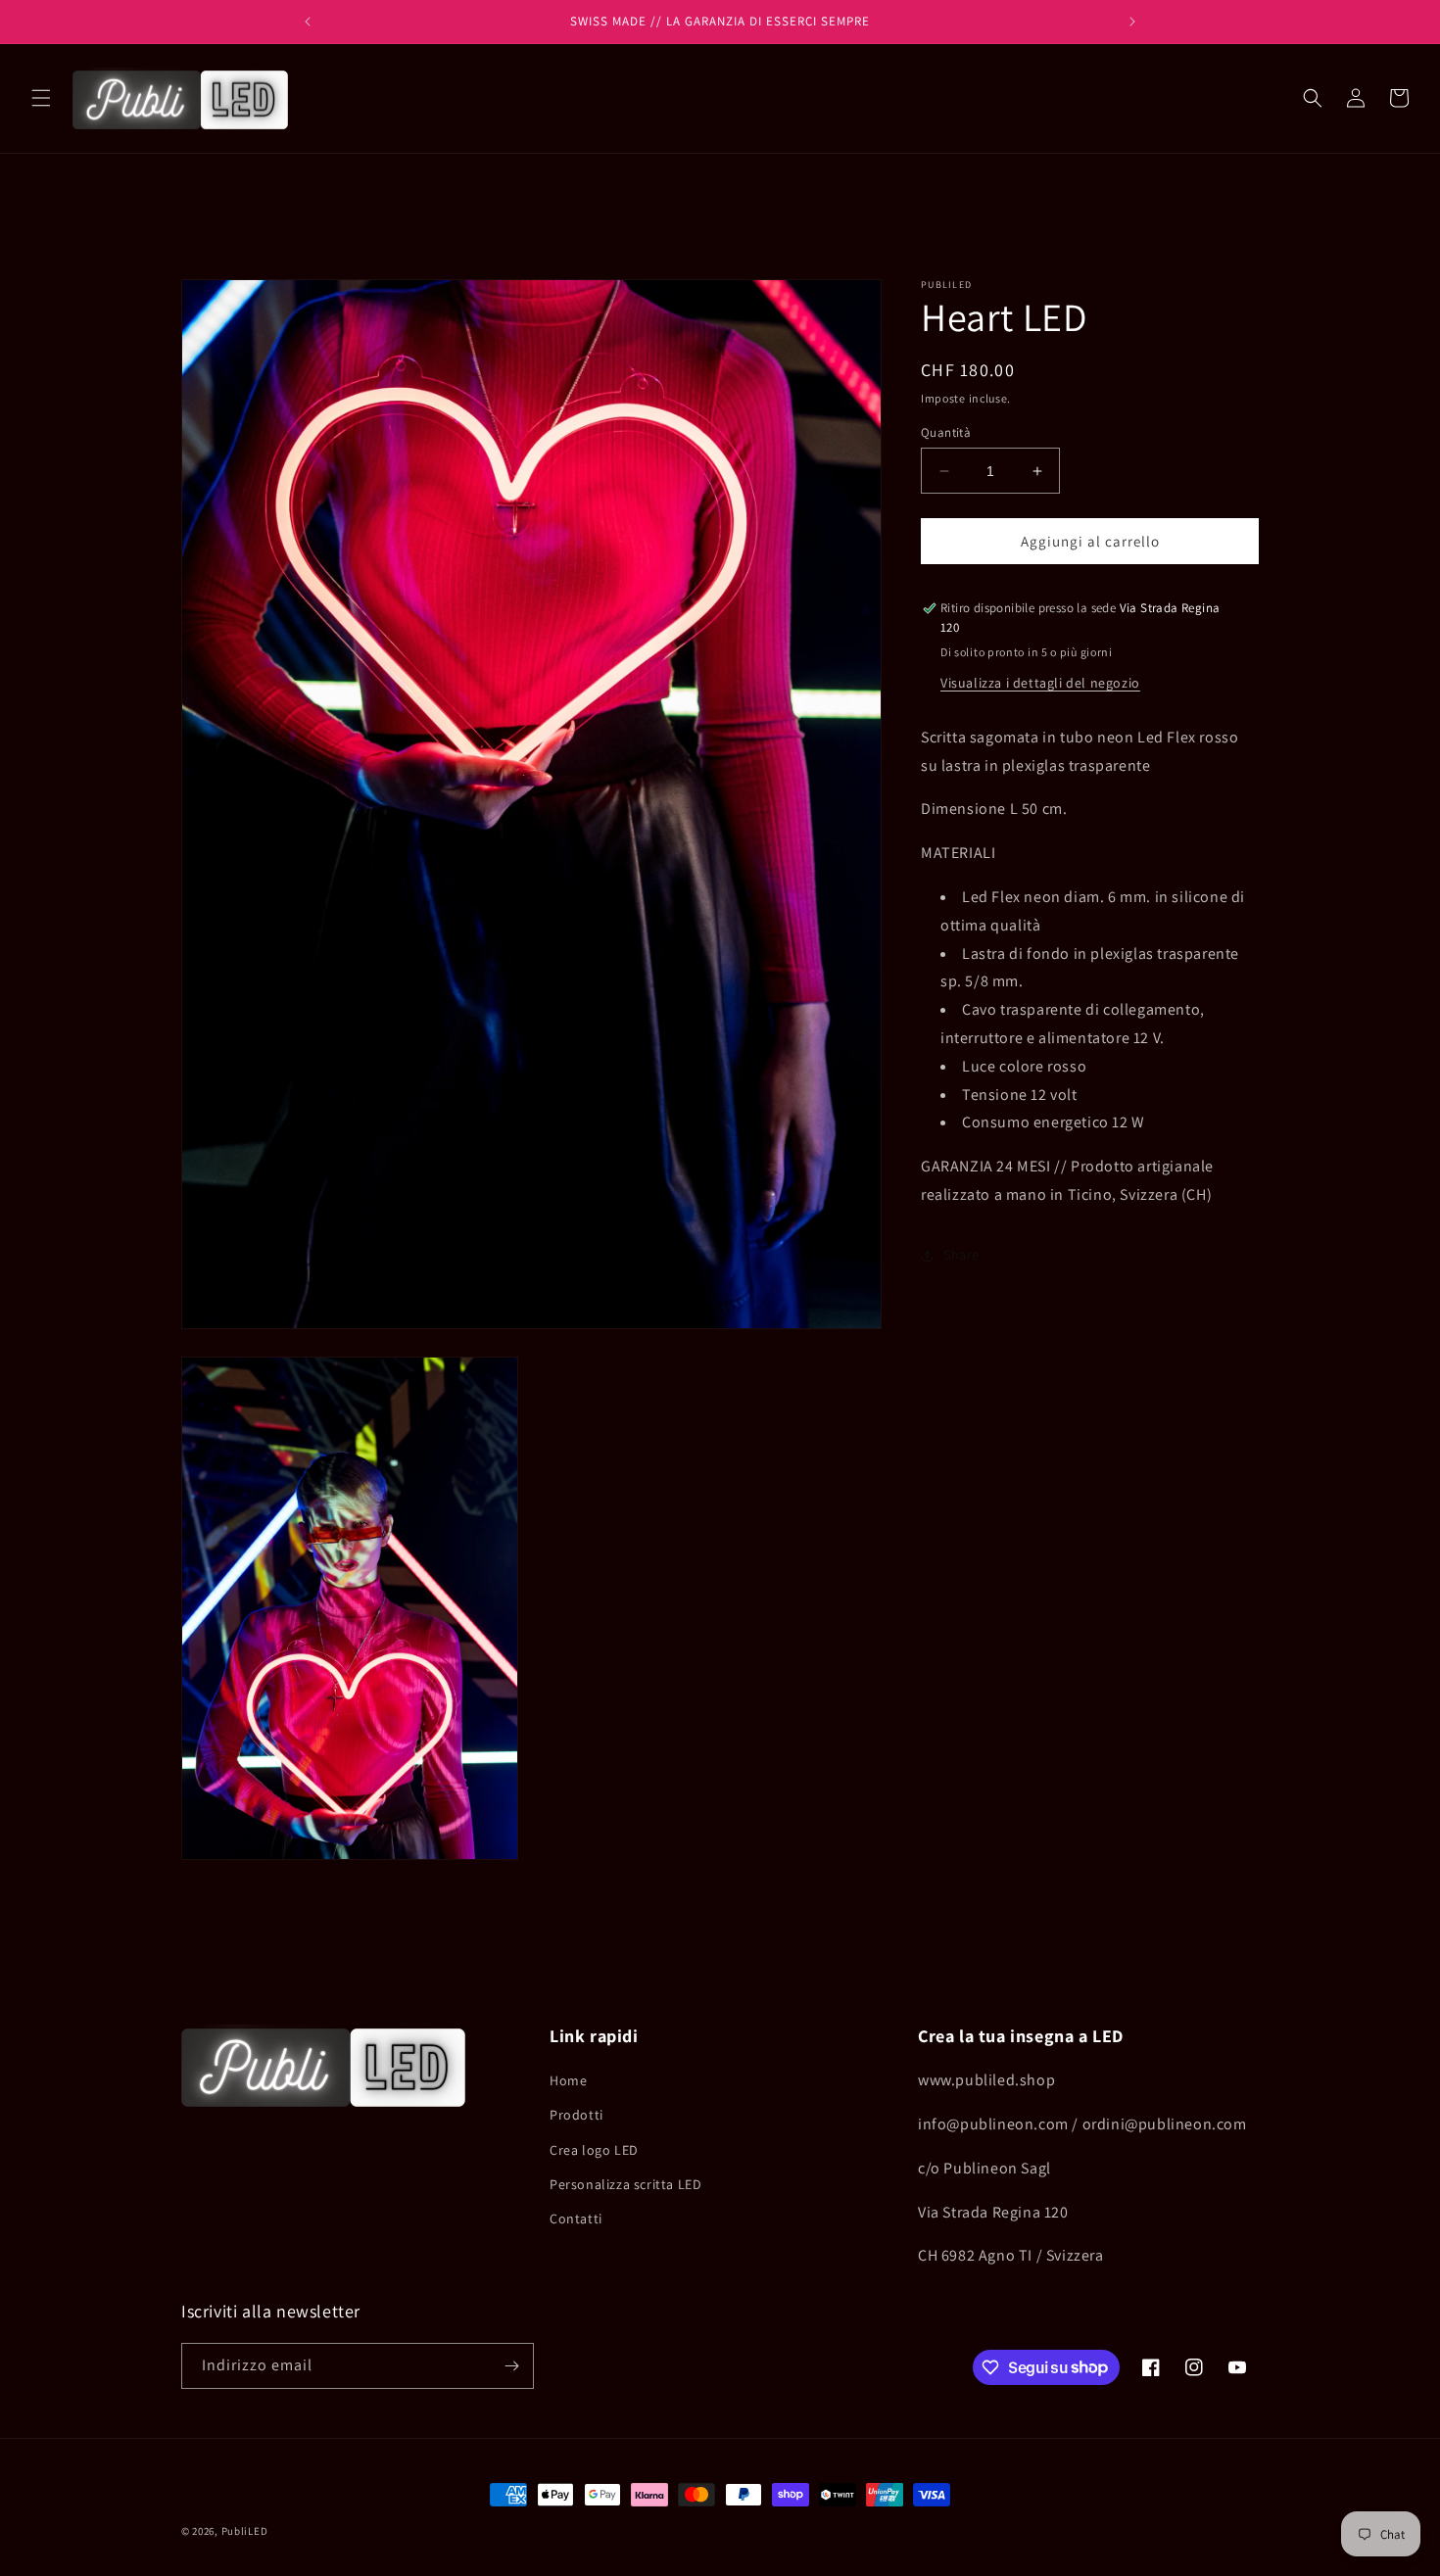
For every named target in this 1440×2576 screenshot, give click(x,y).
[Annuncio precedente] (308, 22)
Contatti (576, 2218)
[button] (41, 98)
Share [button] (961, 1256)
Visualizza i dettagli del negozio (1040, 683)
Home (568, 2080)
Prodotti (576, 2115)
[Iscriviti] (511, 2366)
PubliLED (245, 2531)
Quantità (946, 432)
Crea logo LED (594, 2150)
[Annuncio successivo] (1132, 22)
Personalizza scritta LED (625, 2184)
